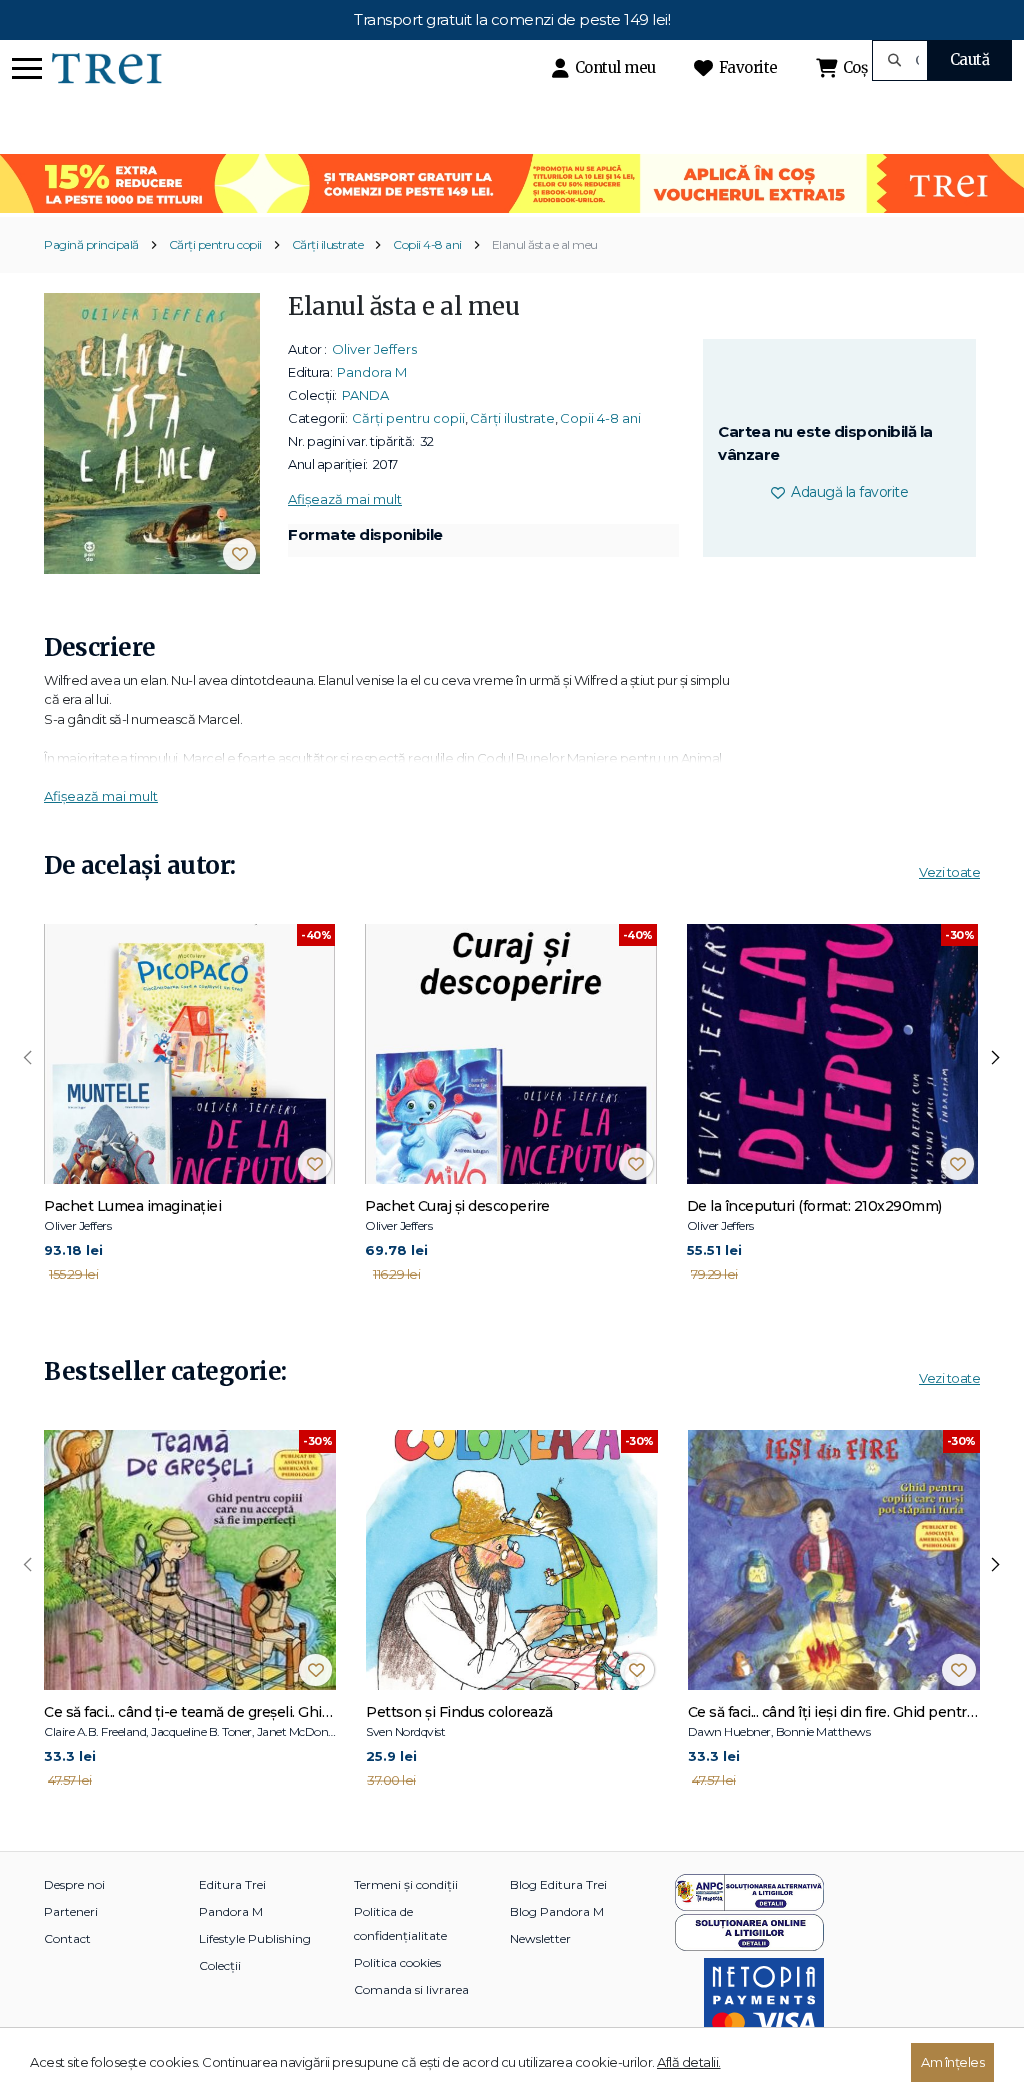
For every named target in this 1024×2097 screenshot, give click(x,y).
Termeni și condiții (406, 1884)
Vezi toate (949, 872)
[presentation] (28, 1058)
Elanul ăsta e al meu (545, 244)
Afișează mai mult (345, 499)
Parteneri (71, 1911)
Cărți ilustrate (328, 244)
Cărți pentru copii (215, 244)
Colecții (220, 1965)
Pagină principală (91, 244)
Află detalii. (689, 2062)
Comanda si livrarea (411, 1989)
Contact (67, 1938)
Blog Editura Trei (558, 1884)
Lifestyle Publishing (255, 1938)
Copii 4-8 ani (427, 244)
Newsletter (540, 1938)
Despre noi (74, 1884)
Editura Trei (232, 1884)
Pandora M (372, 372)
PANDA (365, 395)
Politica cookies (397, 1962)
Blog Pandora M (557, 1911)
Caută (970, 59)
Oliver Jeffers (374, 349)
